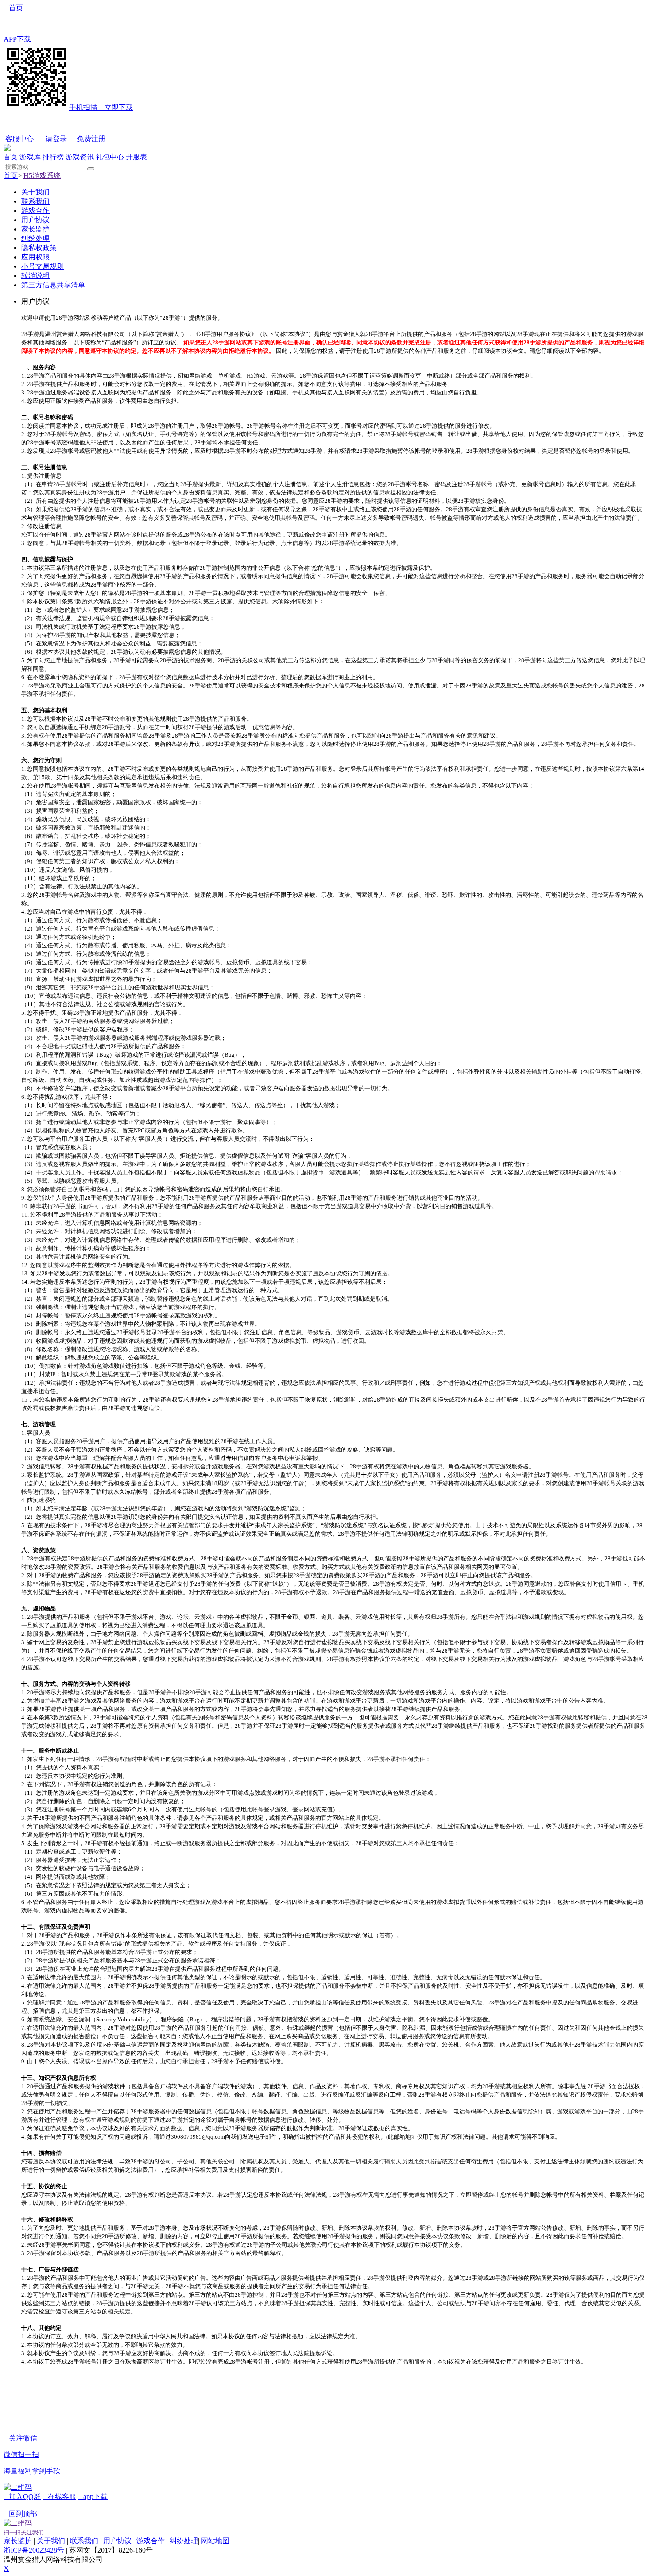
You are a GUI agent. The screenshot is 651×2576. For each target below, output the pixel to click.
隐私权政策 (39, 248)
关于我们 (35, 192)
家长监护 (35, 229)
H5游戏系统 (42, 176)
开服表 (136, 157)
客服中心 (19, 139)
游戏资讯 (80, 157)
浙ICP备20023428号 (34, 2550)
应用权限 (35, 257)
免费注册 (87, 139)
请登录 (52, 139)
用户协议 (35, 220)
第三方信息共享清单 (53, 285)
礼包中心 (110, 157)
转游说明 (35, 276)
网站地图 (215, 2541)
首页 (16, 8)
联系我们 (35, 201)
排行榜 (53, 157)
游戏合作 (35, 210)
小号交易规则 (43, 266)
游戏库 (30, 157)
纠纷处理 (35, 238)
